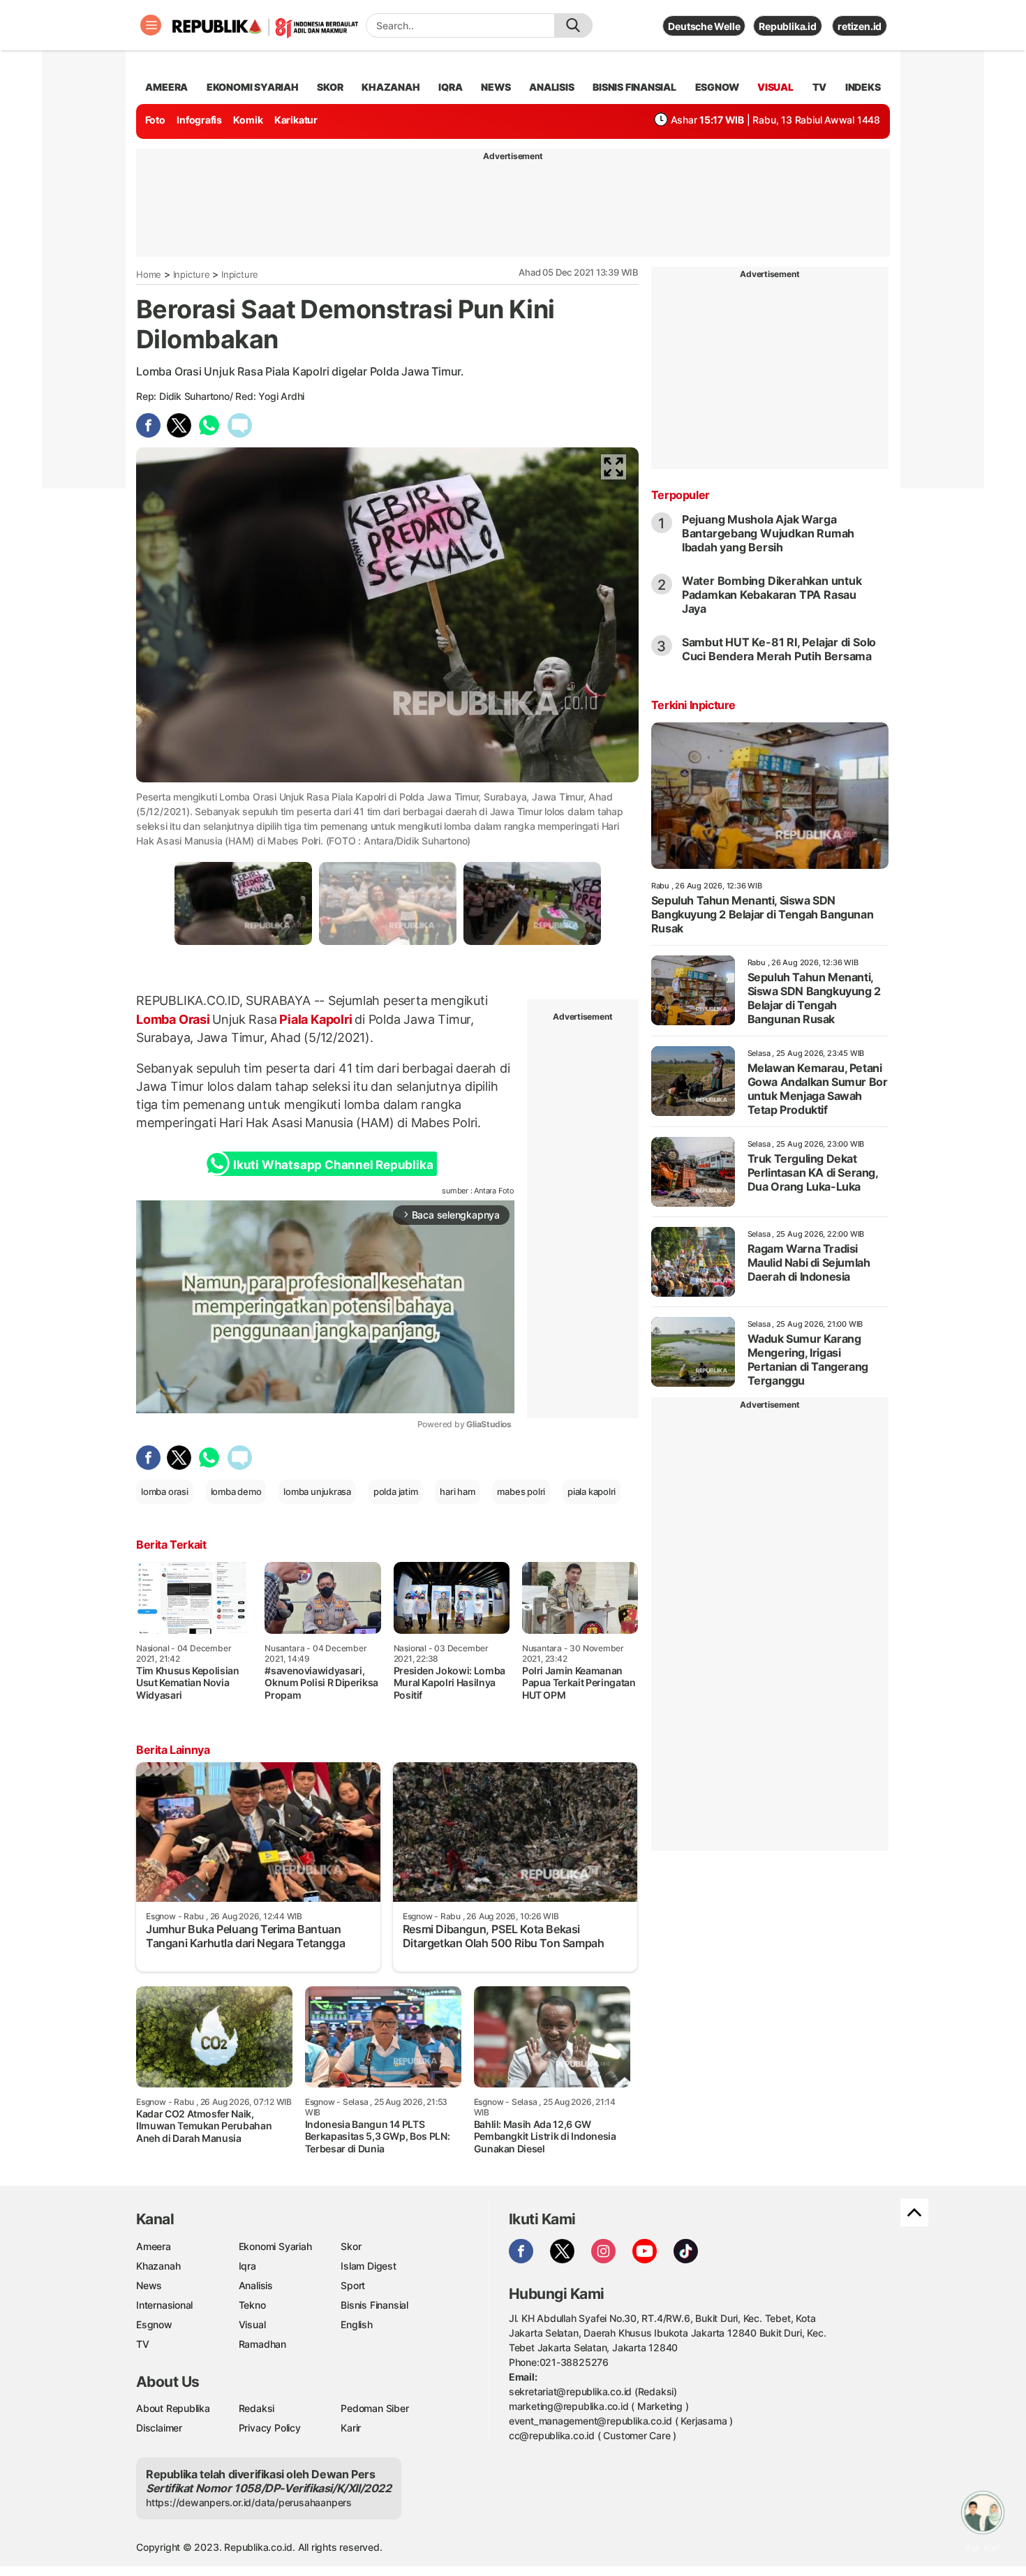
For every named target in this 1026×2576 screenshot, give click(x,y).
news (496, 87)
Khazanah (158, 2266)
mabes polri (521, 1491)
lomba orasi (165, 1491)
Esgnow (154, 2324)
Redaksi (257, 2408)
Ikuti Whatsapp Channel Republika (333, 1165)
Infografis (199, 120)
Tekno (252, 2305)
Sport (353, 2285)
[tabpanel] (243, 903)
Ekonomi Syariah (253, 87)
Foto (155, 120)
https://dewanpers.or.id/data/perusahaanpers (249, 2502)
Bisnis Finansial (634, 87)
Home (149, 274)
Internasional (164, 2305)
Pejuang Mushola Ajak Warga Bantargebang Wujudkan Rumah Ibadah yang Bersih (768, 533)
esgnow (717, 87)
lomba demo (236, 1491)
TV (820, 87)
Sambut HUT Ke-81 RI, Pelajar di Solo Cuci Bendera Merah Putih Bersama (779, 649)
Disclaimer (159, 2428)
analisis (551, 87)
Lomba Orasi (174, 1019)
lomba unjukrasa (317, 1491)
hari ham (457, 1491)
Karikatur (296, 120)
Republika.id (787, 26)
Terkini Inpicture (693, 705)
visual (775, 87)
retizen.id (860, 26)
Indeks (863, 87)
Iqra (247, 2266)
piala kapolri (592, 1491)
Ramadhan (262, 2344)
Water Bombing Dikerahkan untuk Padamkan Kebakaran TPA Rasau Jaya (772, 595)
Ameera (154, 2246)
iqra (450, 87)
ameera (166, 87)
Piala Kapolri (315, 1019)
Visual (252, 2324)
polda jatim (396, 1491)
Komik (248, 120)
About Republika (173, 2408)
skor (330, 87)
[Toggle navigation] (151, 25)
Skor (351, 2246)
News (149, 2285)
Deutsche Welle (704, 26)
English (357, 2324)
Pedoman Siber (374, 2408)
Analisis (256, 2285)
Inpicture (192, 274)
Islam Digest (368, 2266)
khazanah (391, 87)
